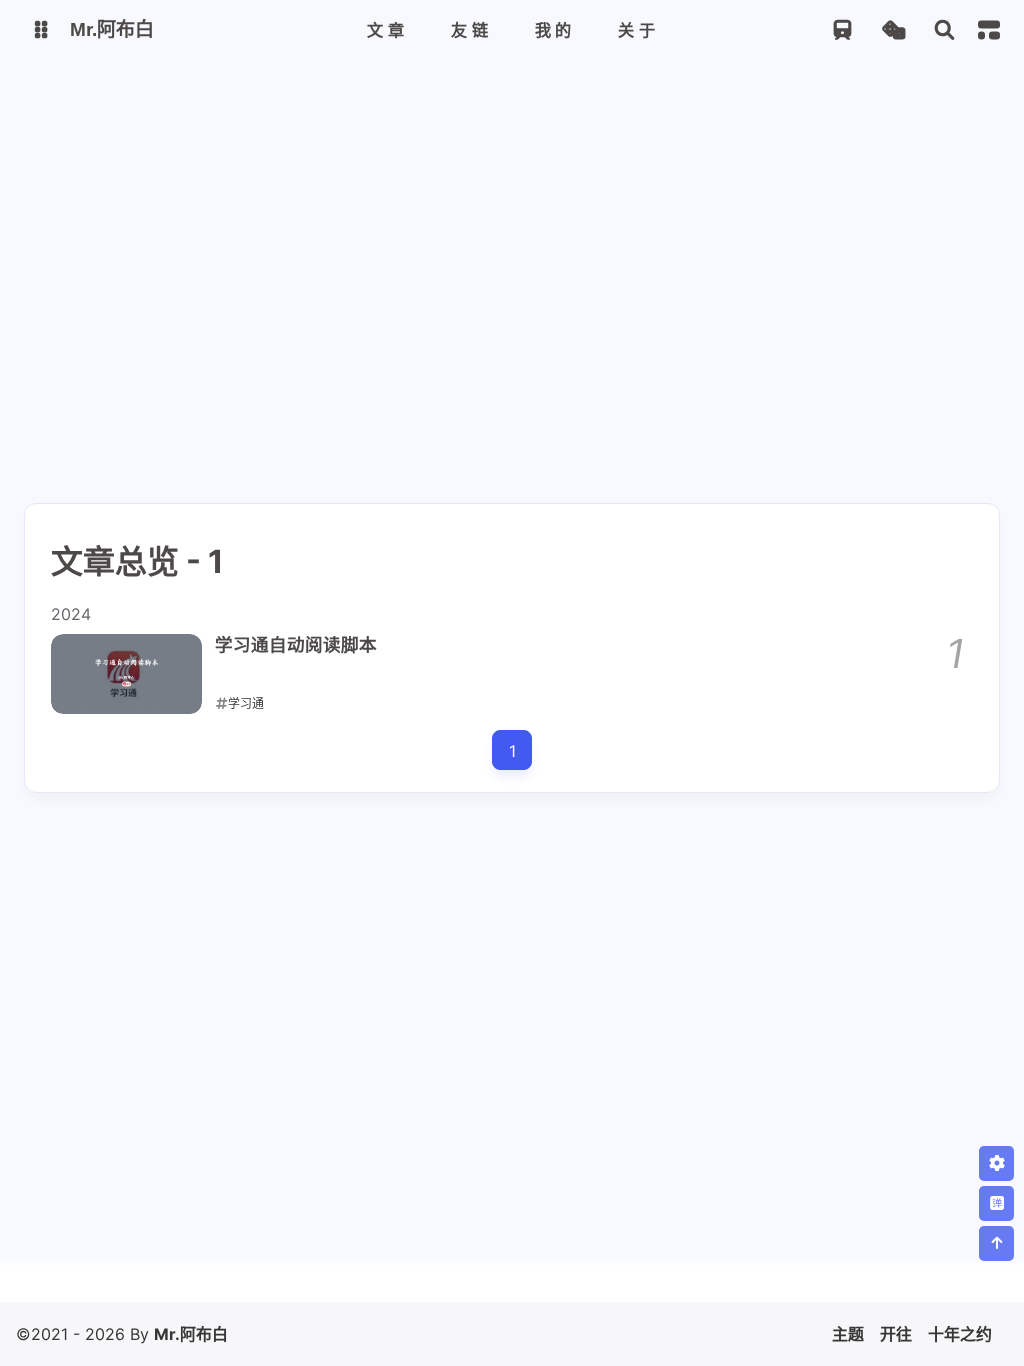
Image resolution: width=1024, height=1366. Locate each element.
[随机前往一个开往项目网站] (842, 30)
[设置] (996, 1163)
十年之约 (960, 1334)
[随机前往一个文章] (893, 30)
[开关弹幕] (996, 1203)
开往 (896, 1334)
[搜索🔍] (944, 30)
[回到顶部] (996, 1243)
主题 (848, 1334)
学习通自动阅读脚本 (296, 644)
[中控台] (989, 30)
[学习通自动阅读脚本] (126, 674)
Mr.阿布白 (191, 1334)
